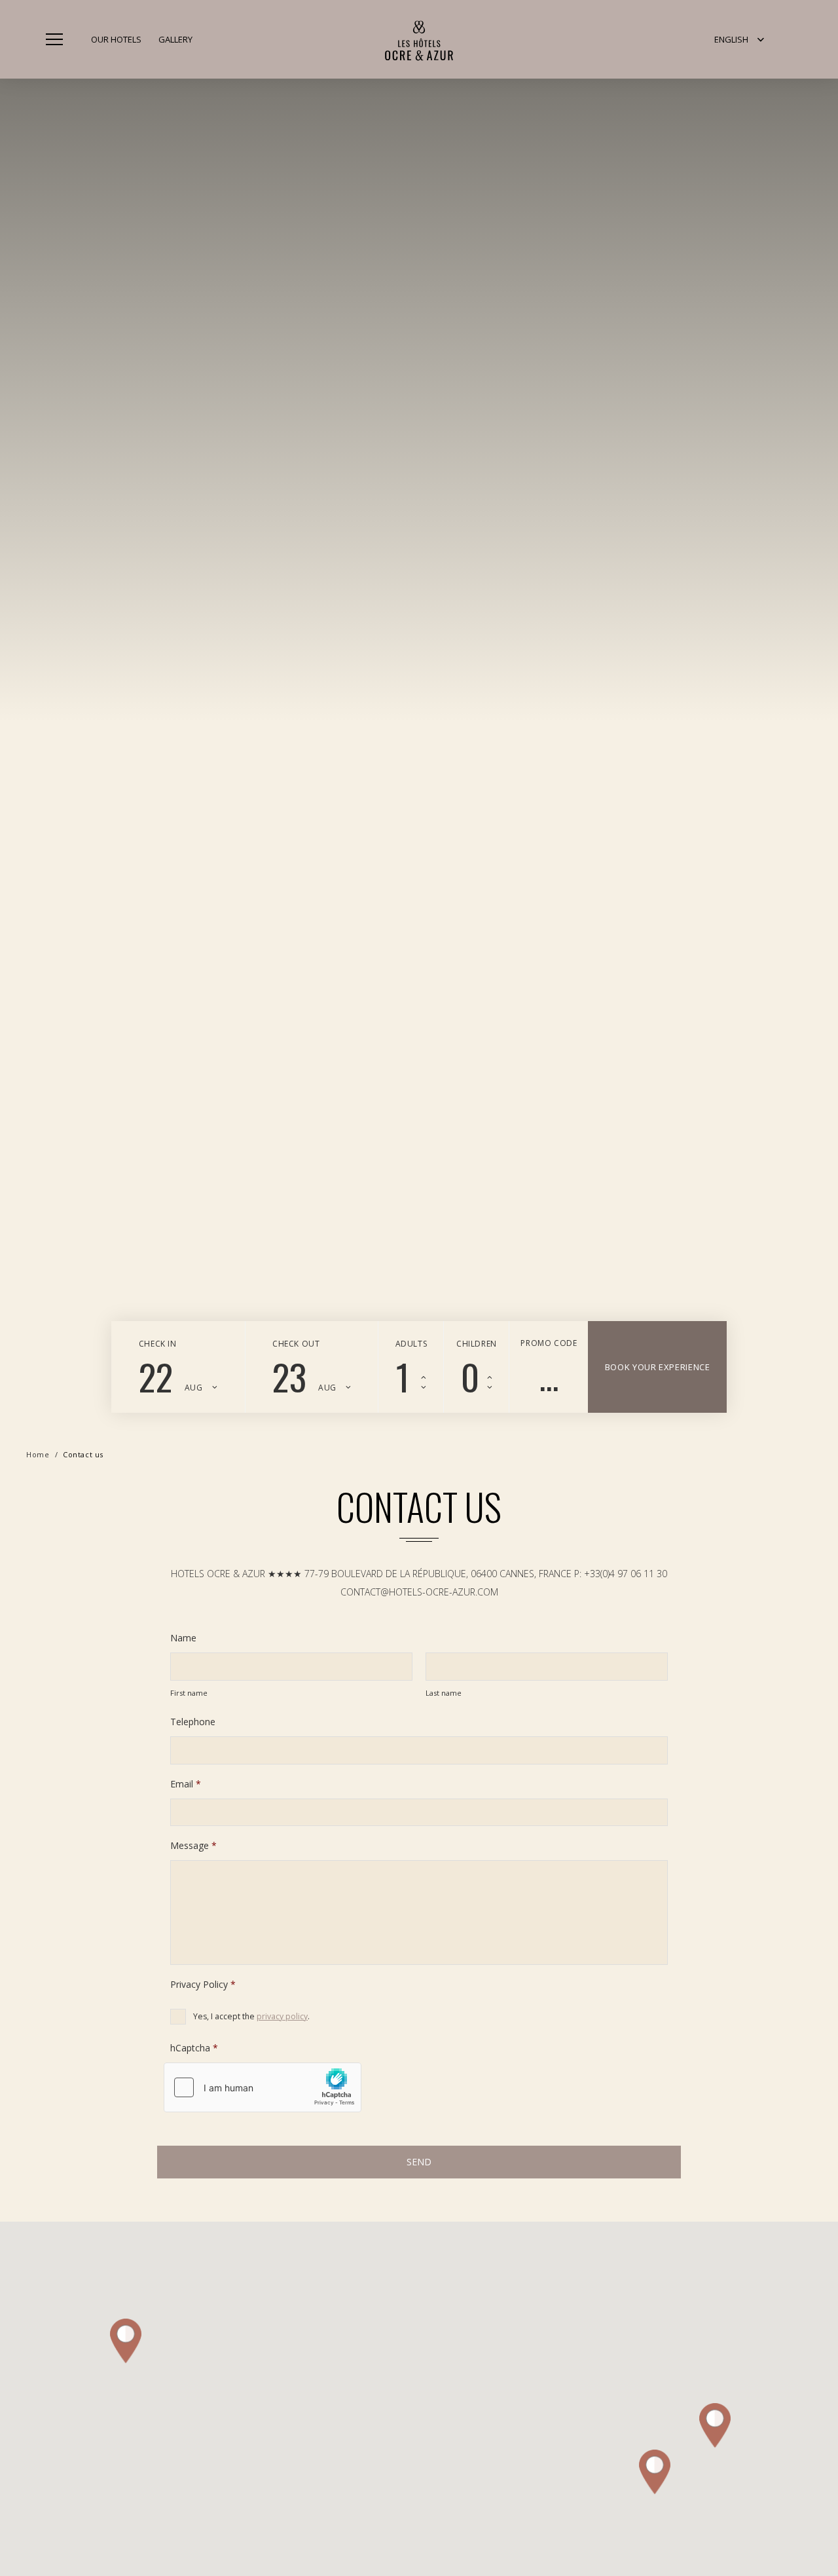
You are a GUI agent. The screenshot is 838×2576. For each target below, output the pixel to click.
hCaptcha (194, 2048)
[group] (419, 723)
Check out (296, 1344)
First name (189, 1693)
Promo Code (549, 1343)
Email (186, 1784)
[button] (739, 39)
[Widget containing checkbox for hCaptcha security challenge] (263, 2087)
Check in (158, 1344)
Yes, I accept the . (251, 2016)
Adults (411, 1344)
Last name (444, 1693)
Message (193, 1846)
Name (183, 1638)
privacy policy (282, 2016)
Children (477, 1344)
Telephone (193, 1722)
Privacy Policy (203, 1985)
